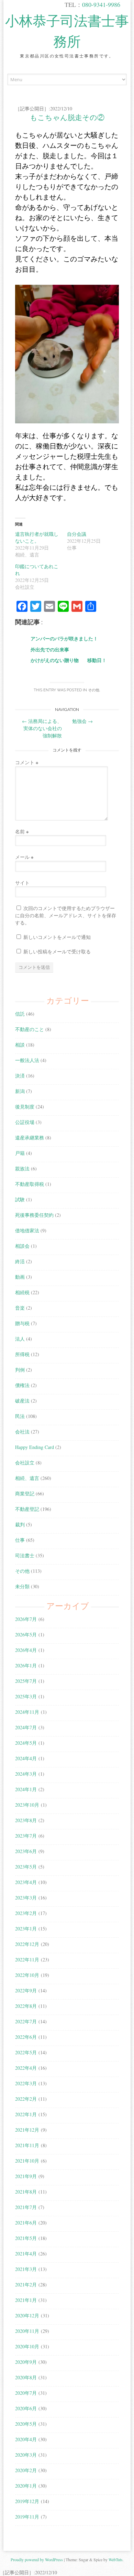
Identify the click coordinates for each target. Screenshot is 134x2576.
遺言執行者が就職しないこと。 (37, 537)
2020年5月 (26, 2424)
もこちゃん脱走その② (67, 117)
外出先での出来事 (50, 650)
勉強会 (82, 721)
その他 (94, 690)
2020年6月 (26, 2408)
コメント (27, 762)
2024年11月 (27, 1712)
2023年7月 (26, 1836)
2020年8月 (26, 2377)
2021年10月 (27, 2161)
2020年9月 (26, 2362)
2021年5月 (26, 2238)
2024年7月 (26, 1727)
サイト (22, 883)
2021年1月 (26, 2300)
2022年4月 (26, 2068)
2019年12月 (27, 2501)
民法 (20, 1416)
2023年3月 (26, 1898)
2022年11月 (27, 1960)
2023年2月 (26, 1913)
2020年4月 (26, 2439)
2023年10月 (27, 1805)
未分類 (22, 1586)
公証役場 (25, 1122)
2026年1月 (26, 1665)
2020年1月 (26, 2486)
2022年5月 (26, 2052)
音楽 (20, 1308)
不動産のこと (30, 1029)
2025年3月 (26, 1696)
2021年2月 (26, 2285)
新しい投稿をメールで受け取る (57, 951)
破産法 (22, 1401)
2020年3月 (26, 2455)
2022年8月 (26, 2006)
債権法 (22, 1385)
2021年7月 (26, 2207)
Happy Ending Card (35, 1447)
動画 (20, 1277)
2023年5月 (26, 1867)
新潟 (20, 1091)
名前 (22, 831)
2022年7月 (26, 2021)
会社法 (22, 1432)
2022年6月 (26, 2037)
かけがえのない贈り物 (55, 660)
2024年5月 (26, 1743)
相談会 (22, 1246)
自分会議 (77, 534)
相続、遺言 (27, 1478)
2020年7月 (26, 2393)
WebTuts (116, 2559)
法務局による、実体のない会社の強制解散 (42, 728)
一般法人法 (27, 1060)
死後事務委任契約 (34, 1215)
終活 (20, 1261)
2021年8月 (26, 2192)
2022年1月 (26, 2114)
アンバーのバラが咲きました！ (64, 638)
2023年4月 (26, 1882)
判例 (20, 1370)
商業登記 (25, 1493)
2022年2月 (26, 2099)
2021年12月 (27, 2130)
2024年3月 (26, 1774)
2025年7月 (26, 1681)
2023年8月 (26, 1820)
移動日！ (97, 660)
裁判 (20, 1524)
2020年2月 (26, 2470)
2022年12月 (27, 1944)
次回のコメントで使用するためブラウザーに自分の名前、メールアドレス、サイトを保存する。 (66, 915)
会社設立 (25, 1463)
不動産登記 (27, 1509)
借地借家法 (27, 1230)
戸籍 (20, 1153)
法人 (20, 1339)
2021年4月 (26, 2254)
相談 (20, 1045)
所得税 (22, 1354)
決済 (20, 1076)
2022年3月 (26, 2083)
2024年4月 (26, 1758)
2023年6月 (26, 1851)
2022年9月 (26, 1990)
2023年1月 (26, 1929)
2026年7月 (26, 1619)
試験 (20, 1199)
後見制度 (25, 1107)
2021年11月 (27, 2145)
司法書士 (25, 1555)
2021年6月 (26, 2223)
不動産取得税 (30, 1184)
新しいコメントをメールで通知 (57, 937)
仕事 (20, 1540)
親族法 (22, 1168)
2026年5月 (26, 1635)
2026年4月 (26, 1650)
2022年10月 (27, 1975)
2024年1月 (26, 1789)
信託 (20, 1014)
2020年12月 (27, 2315)
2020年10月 (27, 2346)
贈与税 (22, 1323)
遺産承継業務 (30, 1138)
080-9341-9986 (101, 4)
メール (24, 857)
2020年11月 (27, 2331)
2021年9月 (26, 2176)
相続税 (22, 1292)
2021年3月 (26, 2269)
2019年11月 (27, 2517)
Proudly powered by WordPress (37, 2559)
